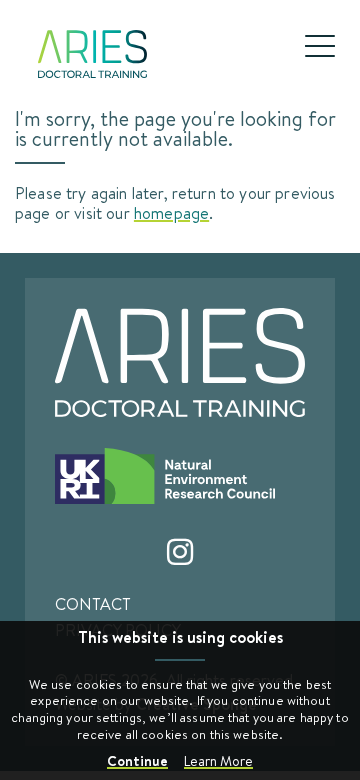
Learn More (218, 761)
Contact (93, 604)
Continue (137, 760)
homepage (171, 212)
